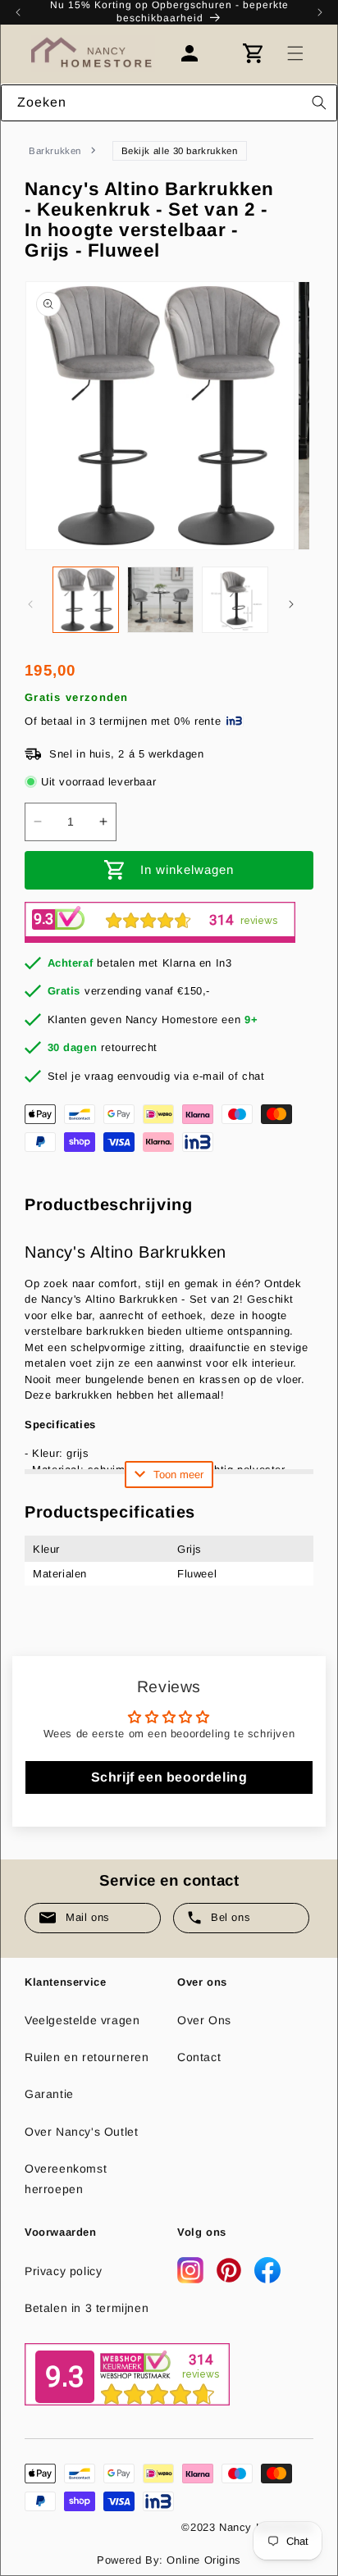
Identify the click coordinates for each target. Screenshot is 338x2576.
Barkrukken (55, 151)
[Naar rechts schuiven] (291, 604)
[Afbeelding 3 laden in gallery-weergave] (235, 600)
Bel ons (231, 1917)
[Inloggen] (198, 53)
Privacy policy (63, 2271)
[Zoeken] (319, 102)
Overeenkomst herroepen (66, 2179)
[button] (295, 53)
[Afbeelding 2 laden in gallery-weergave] (160, 600)
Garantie (49, 2094)
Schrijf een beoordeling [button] (169, 1777)
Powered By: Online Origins (169, 2560)
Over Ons (204, 2020)
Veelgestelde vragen (82, 2020)
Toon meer (178, 1475)
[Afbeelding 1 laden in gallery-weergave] (86, 600)
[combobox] (169, 103)
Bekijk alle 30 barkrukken (180, 151)
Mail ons (88, 1917)
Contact (199, 2057)
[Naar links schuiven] (30, 604)
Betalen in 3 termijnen (87, 2308)
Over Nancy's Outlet (81, 2132)
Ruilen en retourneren (87, 2057)
